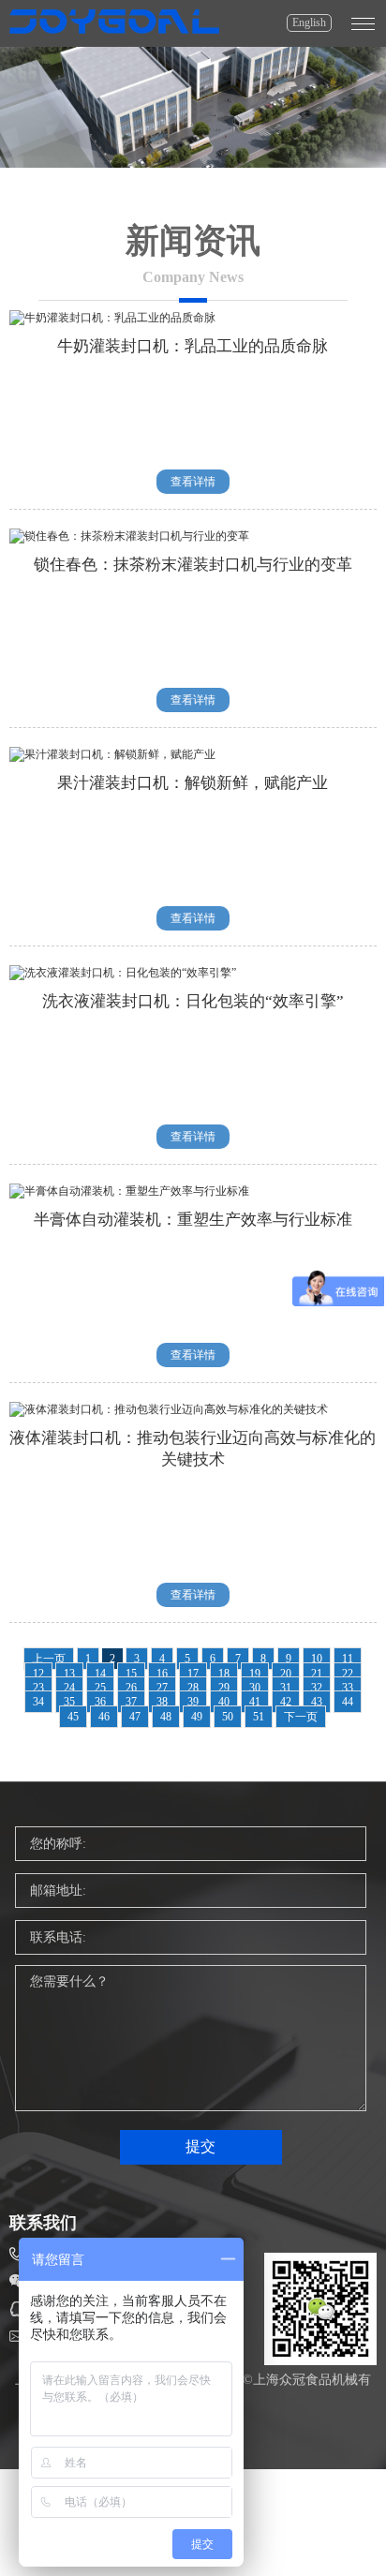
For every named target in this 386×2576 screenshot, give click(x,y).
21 (317, 1674)
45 (73, 1717)
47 (135, 1717)
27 (162, 1688)
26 (131, 1688)
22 (348, 1674)
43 (317, 1702)
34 (38, 1702)
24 (69, 1688)
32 (317, 1688)
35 (69, 1702)
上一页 (49, 1659)
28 (193, 1688)
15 (131, 1674)
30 (255, 1688)
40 (224, 1702)
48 (166, 1717)
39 (193, 1702)
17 (193, 1674)
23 (38, 1688)
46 (104, 1717)
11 (348, 1659)
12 (38, 1674)
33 (348, 1688)
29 (224, 1688)
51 (259, 1717)
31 (286, 1688)
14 (100, 1674)
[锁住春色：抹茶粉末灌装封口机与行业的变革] (129, 536)
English (309, 22)
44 (348, 1702)
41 (255, 1702)
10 (317, 1659)
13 (69, 1674)
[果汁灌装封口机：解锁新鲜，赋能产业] (112, 754)
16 (162, 1674)
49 (197, 1717)
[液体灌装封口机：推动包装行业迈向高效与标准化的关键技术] (169, 1409)
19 (255, 1674)
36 (100, 1702)
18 (224, 1674)
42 (286, 1702)
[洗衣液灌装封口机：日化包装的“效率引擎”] (123, 973)
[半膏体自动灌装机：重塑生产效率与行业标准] (129, 1191)
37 (131, 1702)
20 (286, 1674)
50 (228, 1717)
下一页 (301, 1717)
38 (162, 1702)
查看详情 (193, 482)
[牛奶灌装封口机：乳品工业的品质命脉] (112, 318)
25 (100, 1688)
